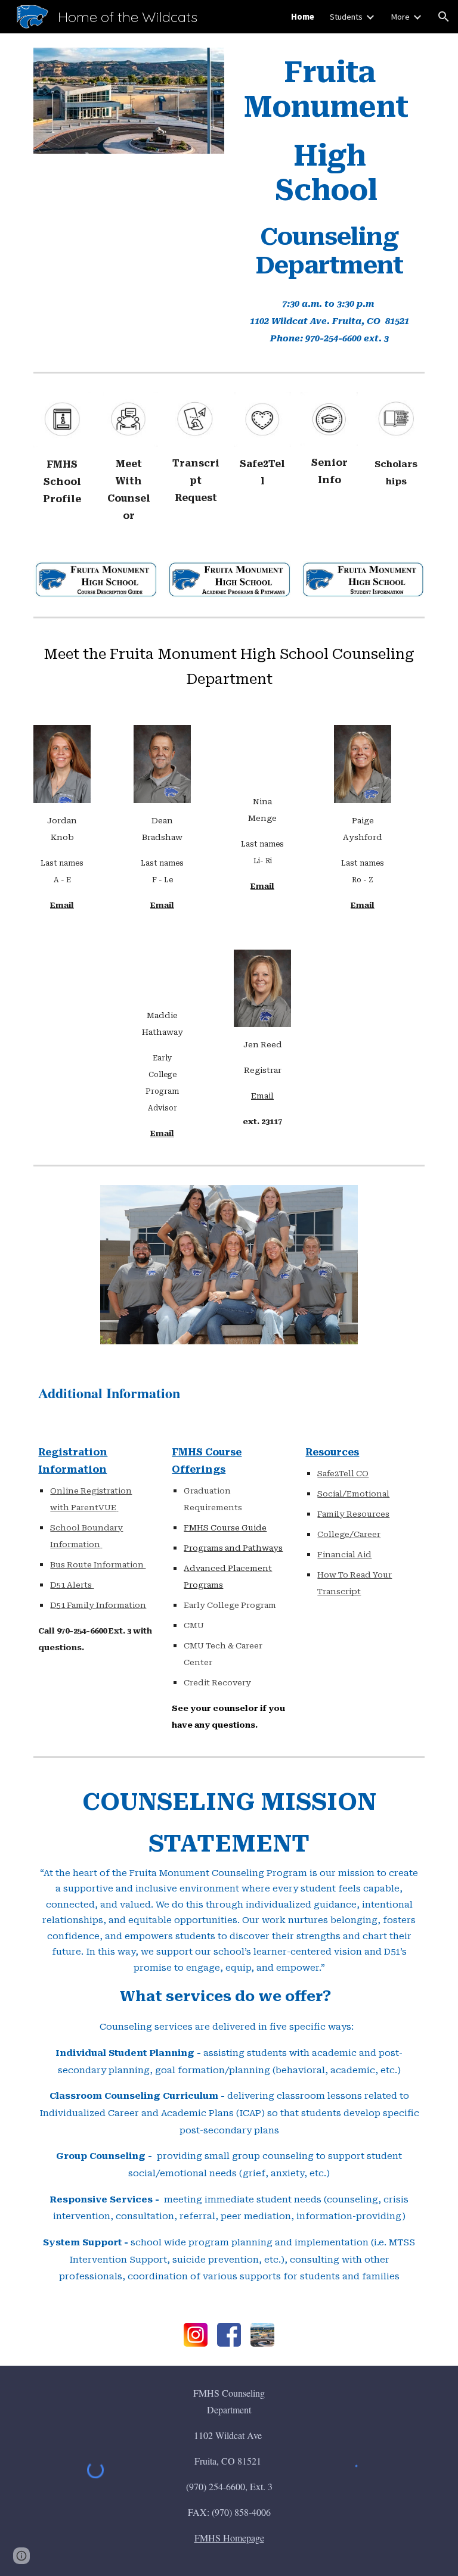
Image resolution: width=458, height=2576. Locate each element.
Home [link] (303, 17)
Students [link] (346, 17)
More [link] (400, 17)
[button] (444, 17)
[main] (329, 168)
